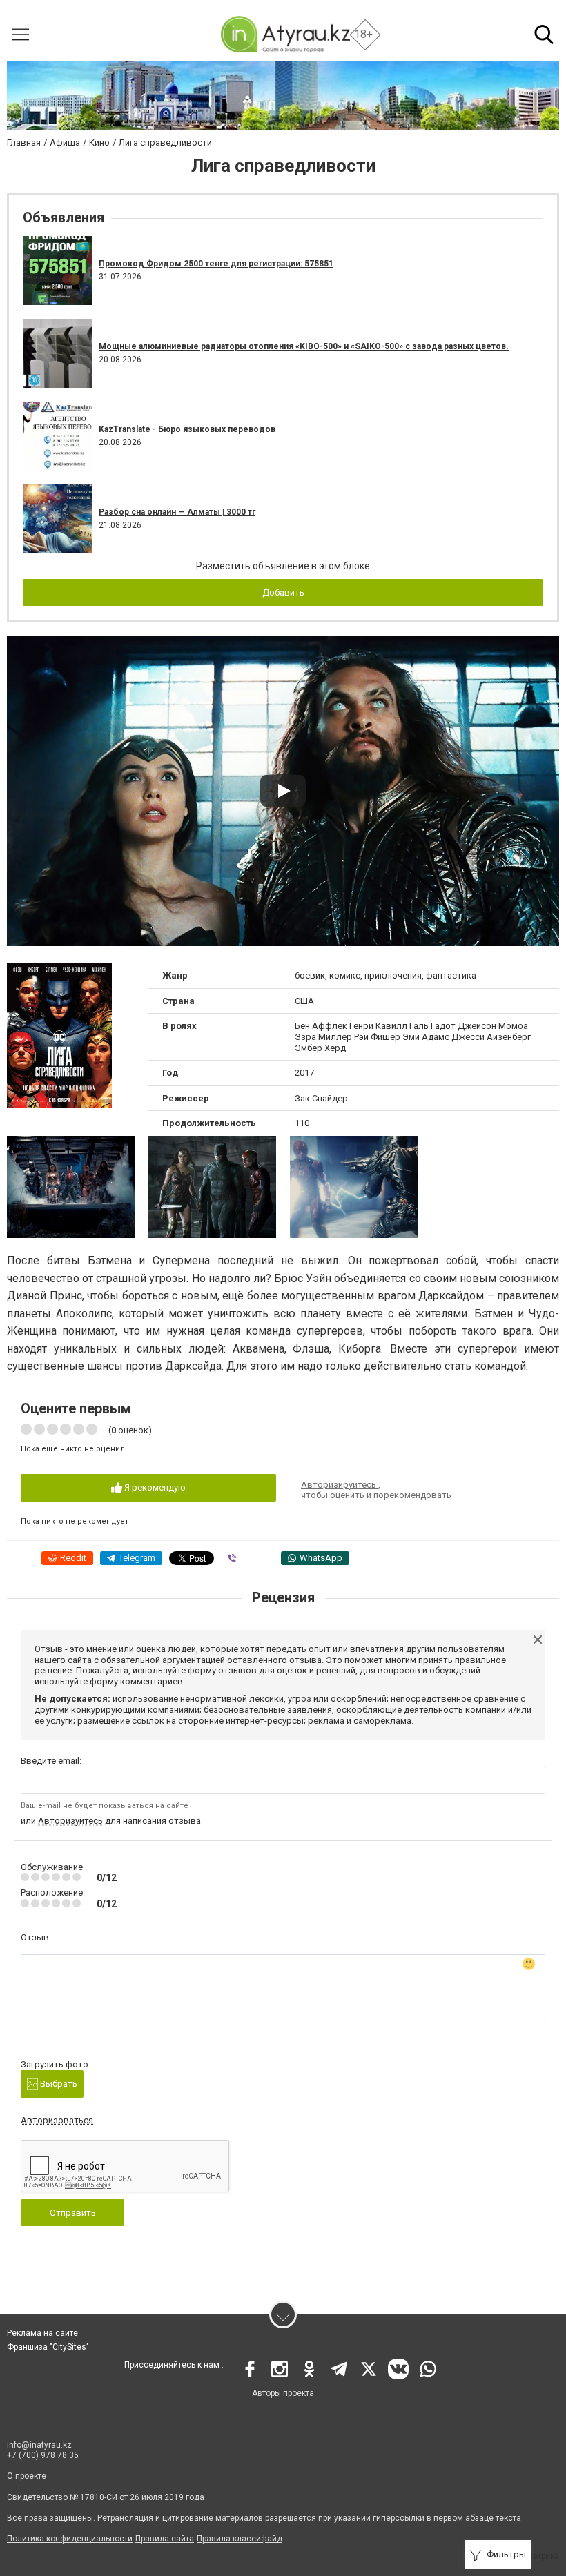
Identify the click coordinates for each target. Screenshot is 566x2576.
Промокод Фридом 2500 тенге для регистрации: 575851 (216, 264)
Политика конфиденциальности (70, 2539)
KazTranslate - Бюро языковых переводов (187, 429)
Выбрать (58, 2084)
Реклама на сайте (42, 2333)
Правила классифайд (240, 2539)
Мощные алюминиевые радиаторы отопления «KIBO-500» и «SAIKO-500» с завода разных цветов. (304, 346)
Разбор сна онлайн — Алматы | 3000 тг (177, 512)
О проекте (27, 2476)
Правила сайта (165, 2539)
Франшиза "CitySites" (48, 2347)
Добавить (283, 592)
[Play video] (283, 791)
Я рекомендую (154, 1487)
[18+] (285, 34)
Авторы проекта (283, 2393)
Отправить (73, 2213)
